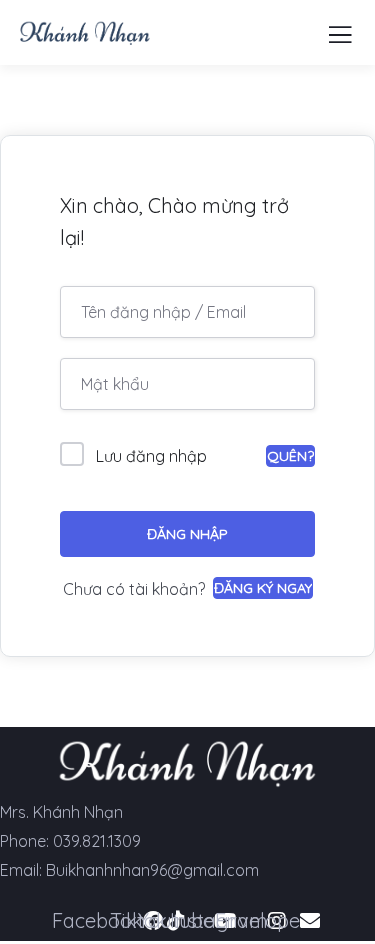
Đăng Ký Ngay (263, 588)
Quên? (290, 456)
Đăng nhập (187, 534)
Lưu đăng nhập (151, 456)
